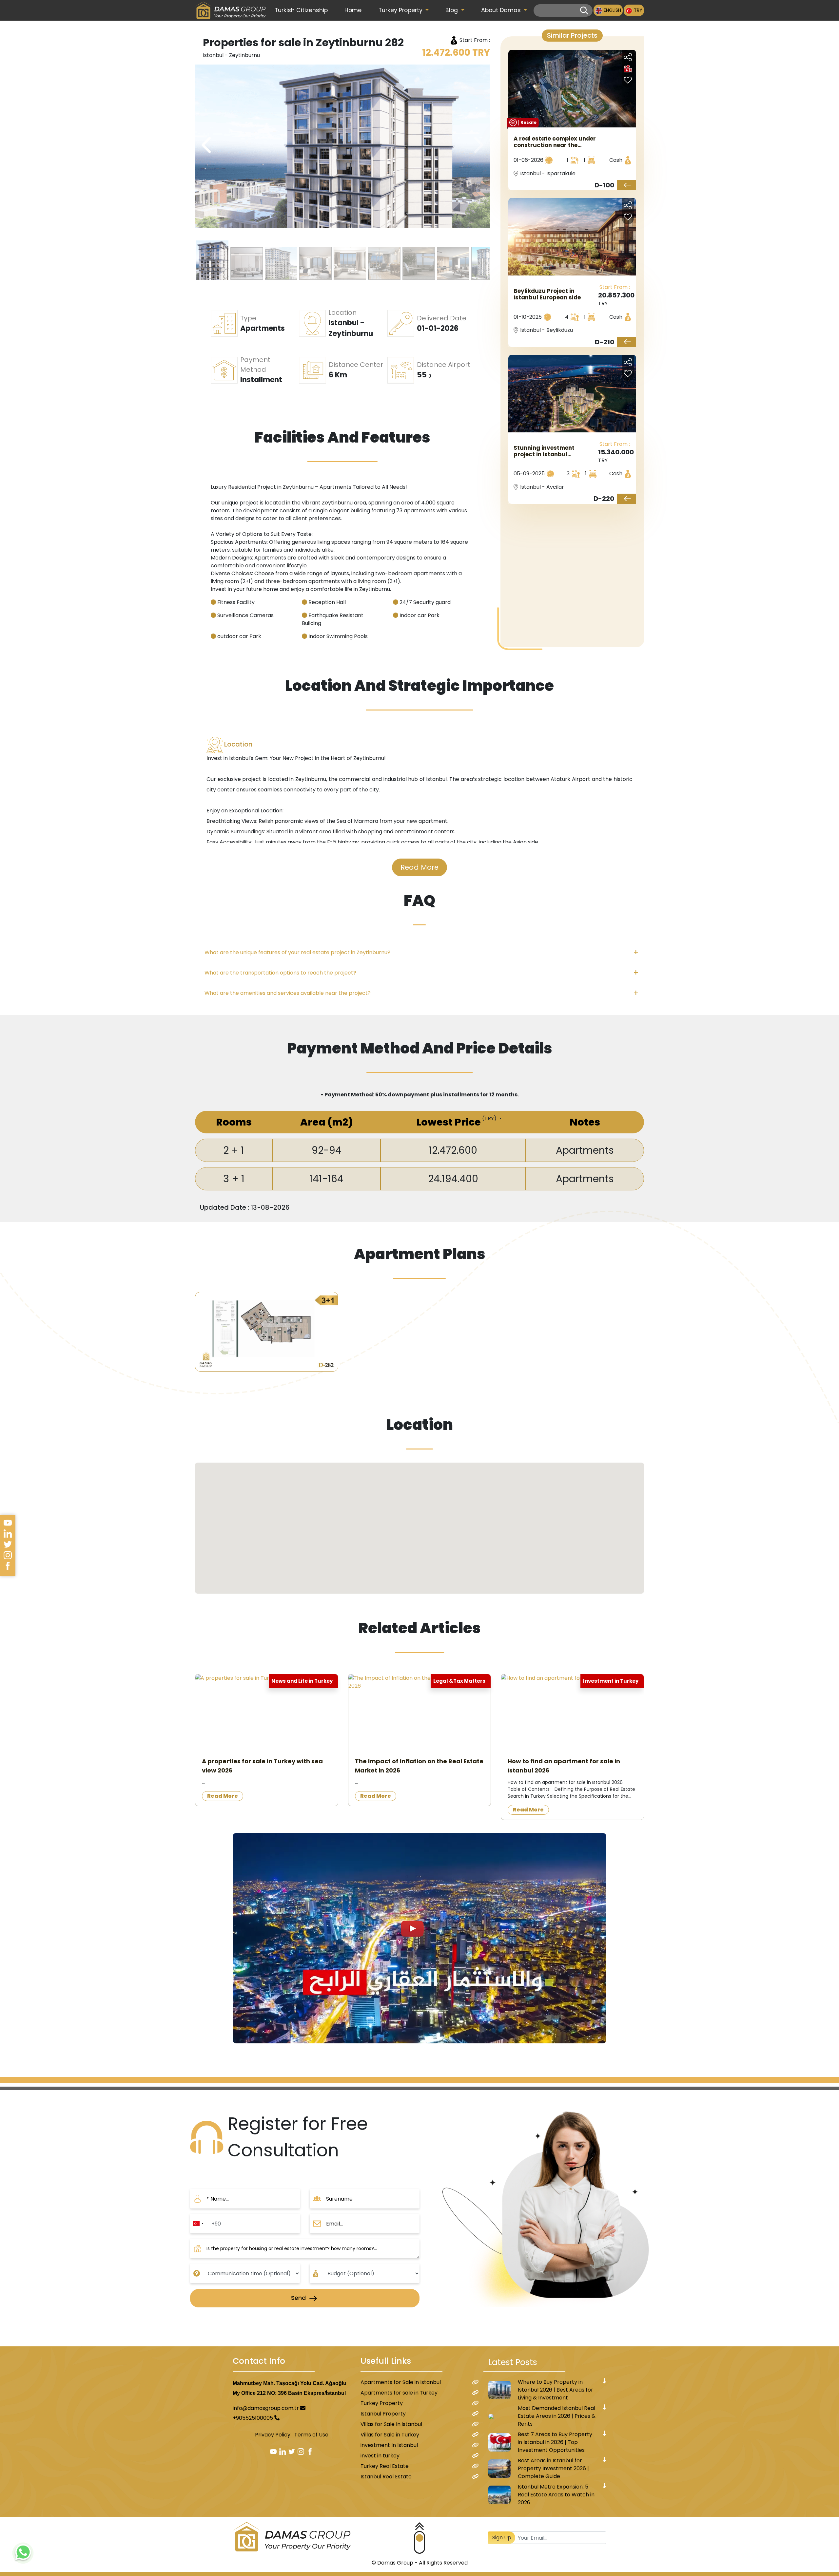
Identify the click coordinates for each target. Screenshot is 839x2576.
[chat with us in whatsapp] (23, 2553)
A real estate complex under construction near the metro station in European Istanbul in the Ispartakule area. (555, 142)
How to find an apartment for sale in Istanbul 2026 (564, 1766)
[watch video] (419, 1938)
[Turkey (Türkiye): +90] (198, 2224)
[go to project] (626, 185)
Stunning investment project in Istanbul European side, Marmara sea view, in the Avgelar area (550, 451)
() (490, 1118)
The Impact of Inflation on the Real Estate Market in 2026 (419, 1766)
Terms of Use (311, 2435)
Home (353, 10)
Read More (419, 867)
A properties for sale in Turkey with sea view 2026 (262, 1766)
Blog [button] (452, 10)
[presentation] (478, 145)
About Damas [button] (502, 10)
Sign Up (502, 2538)
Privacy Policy (273, 2435)
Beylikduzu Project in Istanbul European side (547, 294)
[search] (584, 11)
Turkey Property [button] (401, 10)
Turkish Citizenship (301, 10)
